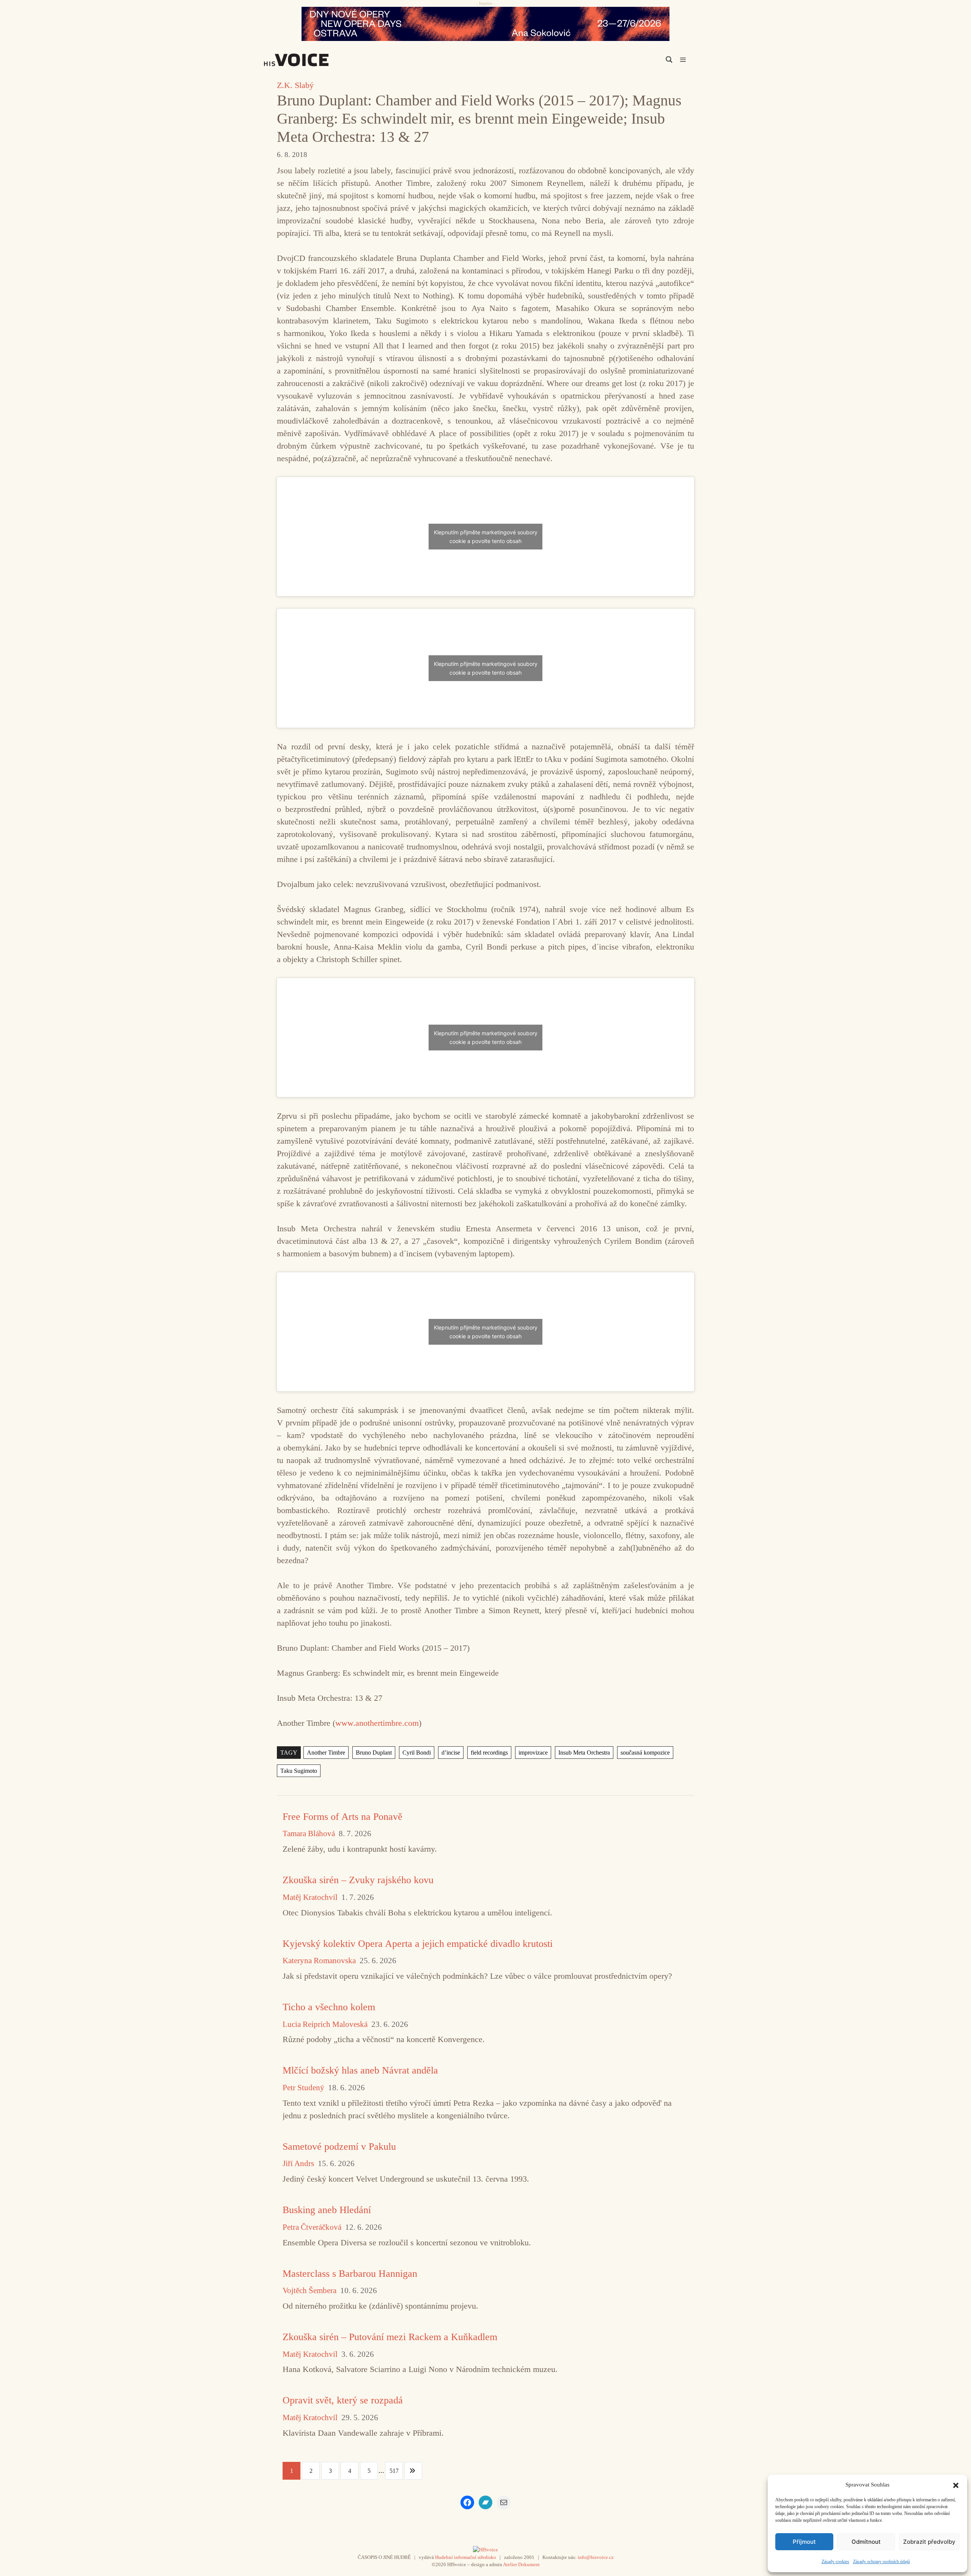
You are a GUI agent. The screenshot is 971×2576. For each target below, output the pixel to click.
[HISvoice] (313, 60)
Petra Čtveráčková (312, 2227)
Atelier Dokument (521, 2564)
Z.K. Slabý (295, 85)
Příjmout (804, 2542)
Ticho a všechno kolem (329, 2007)
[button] (956, 2485)
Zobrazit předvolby (929, 2542)
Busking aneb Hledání (327, 2210)
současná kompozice (645, 1753)
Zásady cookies (835, 2562)
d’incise (451, 1753)
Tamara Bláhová (309, 1834)
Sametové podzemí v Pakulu (339, 2147)
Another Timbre (326, 1753)
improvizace (533, 1753)
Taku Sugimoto (299, 1771)
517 (394, 2471)
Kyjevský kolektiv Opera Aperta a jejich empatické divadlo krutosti (418, 1944)
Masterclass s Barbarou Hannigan (350, 2274)
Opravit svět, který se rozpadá (343, 2400)
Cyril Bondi (417, 1753)
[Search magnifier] (669, 60)
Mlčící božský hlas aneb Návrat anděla (360, 2070)
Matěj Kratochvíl (310, 1897)
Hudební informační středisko (466, 2557)
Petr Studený (303, 2088)
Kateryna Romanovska (319, 1961)
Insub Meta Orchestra (584, 1753)
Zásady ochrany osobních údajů (881, 2562)
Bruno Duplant (374, 1753)
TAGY (289, 1753)
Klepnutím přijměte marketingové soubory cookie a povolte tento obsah (486, 537)
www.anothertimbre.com (377, 1723)
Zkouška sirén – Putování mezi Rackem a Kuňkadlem (390, 2337)
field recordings (489, 1753)
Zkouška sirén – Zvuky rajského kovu (358, 1880)
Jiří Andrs (298, 2164)
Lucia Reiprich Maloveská (325, 2024)
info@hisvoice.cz (596, 2557)
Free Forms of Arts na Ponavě (343, 1817)
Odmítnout (866, 2542)
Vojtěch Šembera (310, 2291)
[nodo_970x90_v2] (485, 24)
